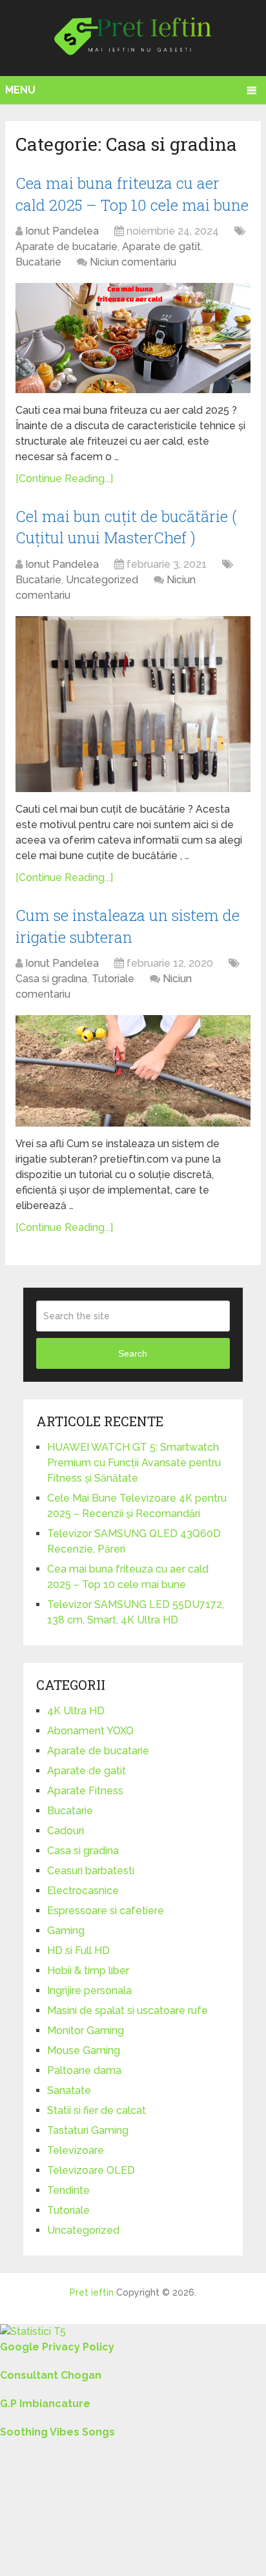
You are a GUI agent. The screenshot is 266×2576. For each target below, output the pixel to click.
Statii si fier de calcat (97, 2110)
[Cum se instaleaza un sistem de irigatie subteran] (133, 1071)
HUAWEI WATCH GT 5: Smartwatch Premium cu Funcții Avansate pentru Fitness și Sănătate (134, 1463)
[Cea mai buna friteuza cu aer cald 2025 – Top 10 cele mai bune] (133, 338)
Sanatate (69, 2090)
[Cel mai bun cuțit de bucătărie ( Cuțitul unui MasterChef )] (133, 704)
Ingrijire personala (89, 1990)
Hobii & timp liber (88, 1971)
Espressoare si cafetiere (106, 1911)
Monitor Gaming (86, 2030)
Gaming (66, 1931)
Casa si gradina (51, 979)
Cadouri (66, 1831)
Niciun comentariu (133, 262)
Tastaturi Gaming (88, 2130)
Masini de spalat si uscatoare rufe (128, 2010)
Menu (20, 90)
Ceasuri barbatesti (91, 1871)
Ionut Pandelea (62, 231)
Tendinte (68, 2190)
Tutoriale (113, 979)
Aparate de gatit (161, 247)
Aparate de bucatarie (66, 247)
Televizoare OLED (91, 2170)
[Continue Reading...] (64, 479)
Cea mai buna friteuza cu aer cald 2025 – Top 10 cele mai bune (132, 194)
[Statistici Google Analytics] (33, 2331)
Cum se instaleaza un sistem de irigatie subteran (128, 926)
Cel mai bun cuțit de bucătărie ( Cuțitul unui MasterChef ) (126, 527)
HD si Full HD (78, 1951)
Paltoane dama (84, 2070)
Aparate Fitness (85, 1791)
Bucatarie (38, 262)
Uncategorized (102, 580)
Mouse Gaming (84, 2050)
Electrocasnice (83, 1891)
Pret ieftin (92, 2292)
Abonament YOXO (90, 1731)
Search (133, 1353)
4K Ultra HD (76, 1711)
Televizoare (76, 2150)
